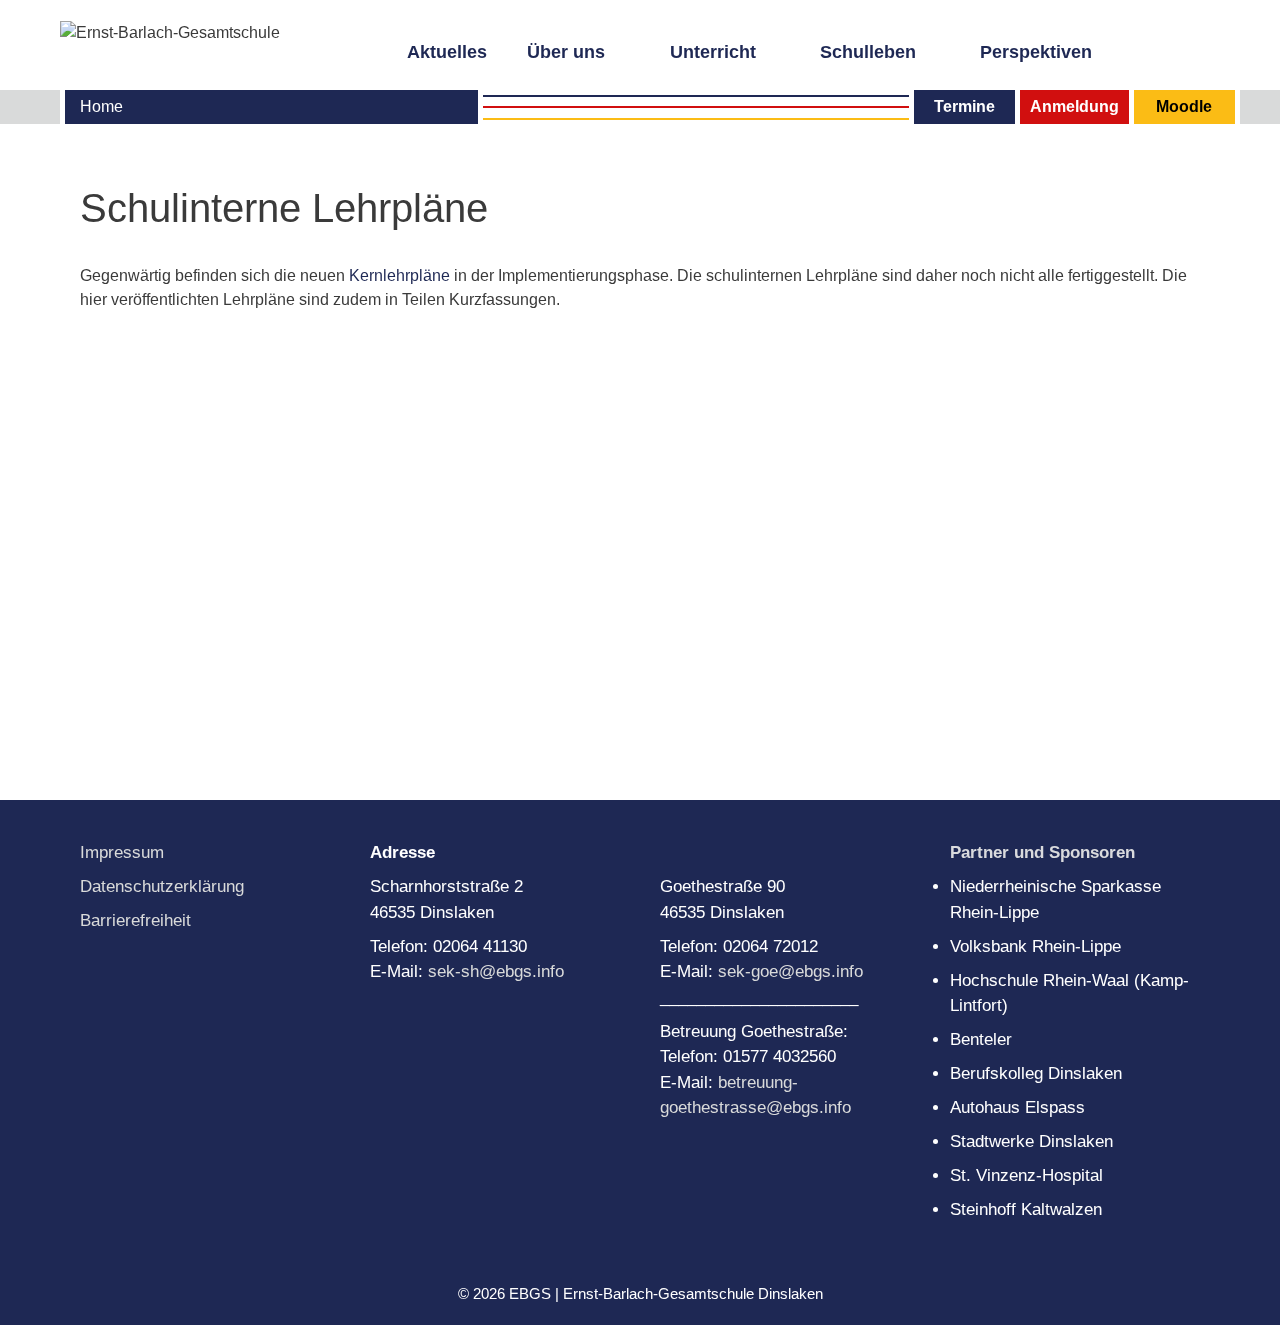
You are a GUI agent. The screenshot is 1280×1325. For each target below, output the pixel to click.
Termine (964, 106)
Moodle (1184, 106)
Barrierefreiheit (135, 920)
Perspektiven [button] (1036, 52)
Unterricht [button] (713, 52)
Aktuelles (447, 52)
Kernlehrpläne (401, 275)
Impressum (122, 852)
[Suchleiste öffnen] (1208, 50)
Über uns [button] (566, 52)
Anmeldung (1074, 106)
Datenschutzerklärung (162, 886)
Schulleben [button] (868, 52)
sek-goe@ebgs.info (790, 971)
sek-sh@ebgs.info (496, 971)
